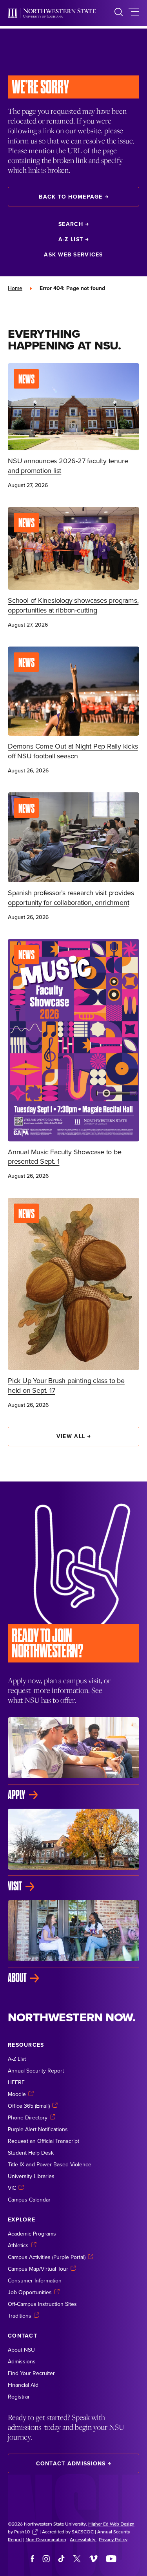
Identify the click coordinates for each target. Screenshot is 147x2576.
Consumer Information (35, 2280)
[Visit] (73, 1850)
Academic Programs (32, 2234)
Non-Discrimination (46, 2539)
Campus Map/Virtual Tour (38, 2269)
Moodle (17, 2094)
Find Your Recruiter (31, 2373)
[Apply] (73, 1759)
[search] (119, 13)
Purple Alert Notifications (38, 2129)
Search (71, 224)
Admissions (22, 2361)
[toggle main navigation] (134, 13)
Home (15, 288)
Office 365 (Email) (29, 2106)
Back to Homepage (71, 197)
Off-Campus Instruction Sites (42, 2304)
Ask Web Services (73, 254)
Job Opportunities (30, 2292)
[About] (73, 1942)
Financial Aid (23, 2385)
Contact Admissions (71, 2463)
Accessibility (83, 2539)
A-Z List (71, 239)
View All (71, 1436)
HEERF (16, 2082)
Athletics (18, 2245)
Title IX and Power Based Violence (50, 2164)
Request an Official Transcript (44, 2141)
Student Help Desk (31, 2153)
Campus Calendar (29, 2200)
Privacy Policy (113, 2539)
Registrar (19, 2397)
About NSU (21, 2350)
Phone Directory (28, 2117)
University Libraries (31, 2176)
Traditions (20, 2316)
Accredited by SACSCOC (68, 2531)
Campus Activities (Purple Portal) (47, 2257)
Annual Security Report (36, 2071)
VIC (12, 2188)
